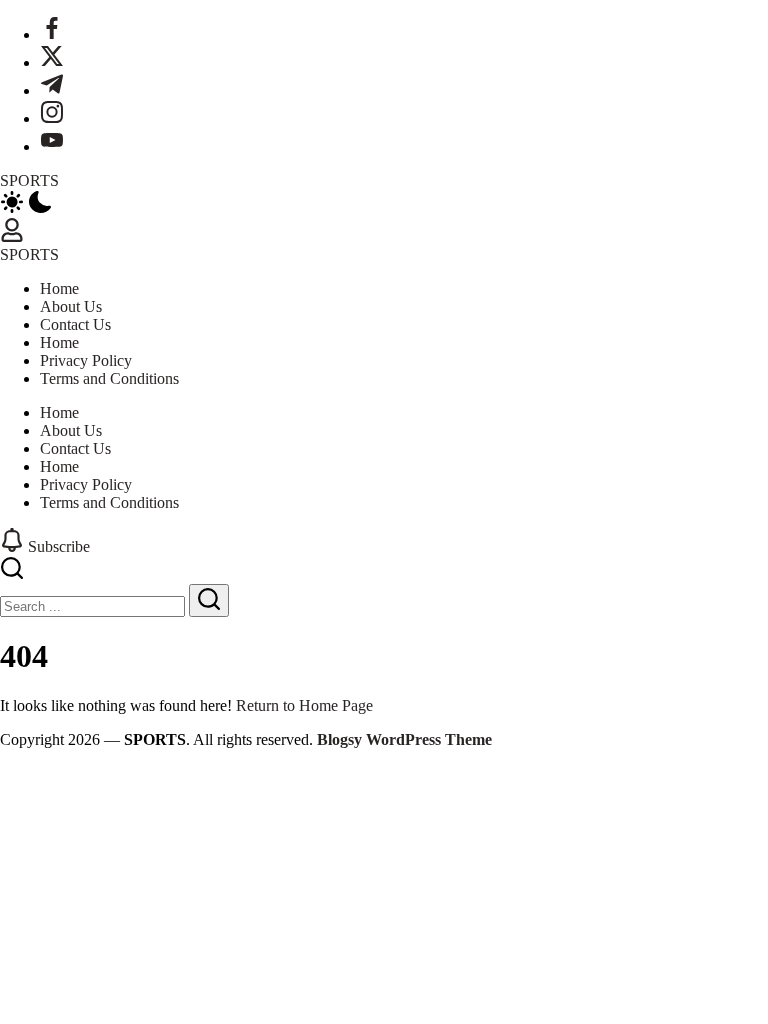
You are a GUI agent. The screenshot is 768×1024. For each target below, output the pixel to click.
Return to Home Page (304, 705)
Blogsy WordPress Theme (404, 739)
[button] (384, 204)
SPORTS (29, 180)
